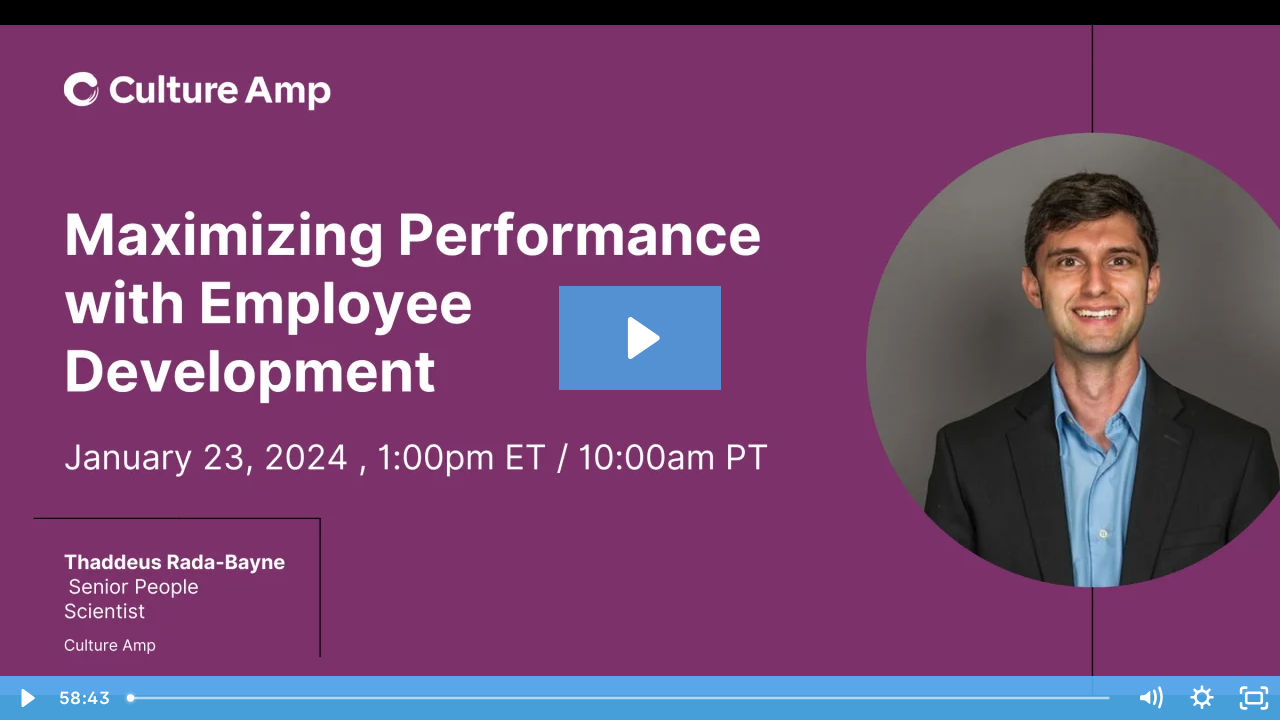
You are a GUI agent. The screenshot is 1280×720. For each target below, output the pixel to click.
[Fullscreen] (1254, 698)
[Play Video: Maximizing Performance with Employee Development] (640, 338)
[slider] (620, 698)
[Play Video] (26, 698)
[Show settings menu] (1202, 698)
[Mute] (1150, 698)
